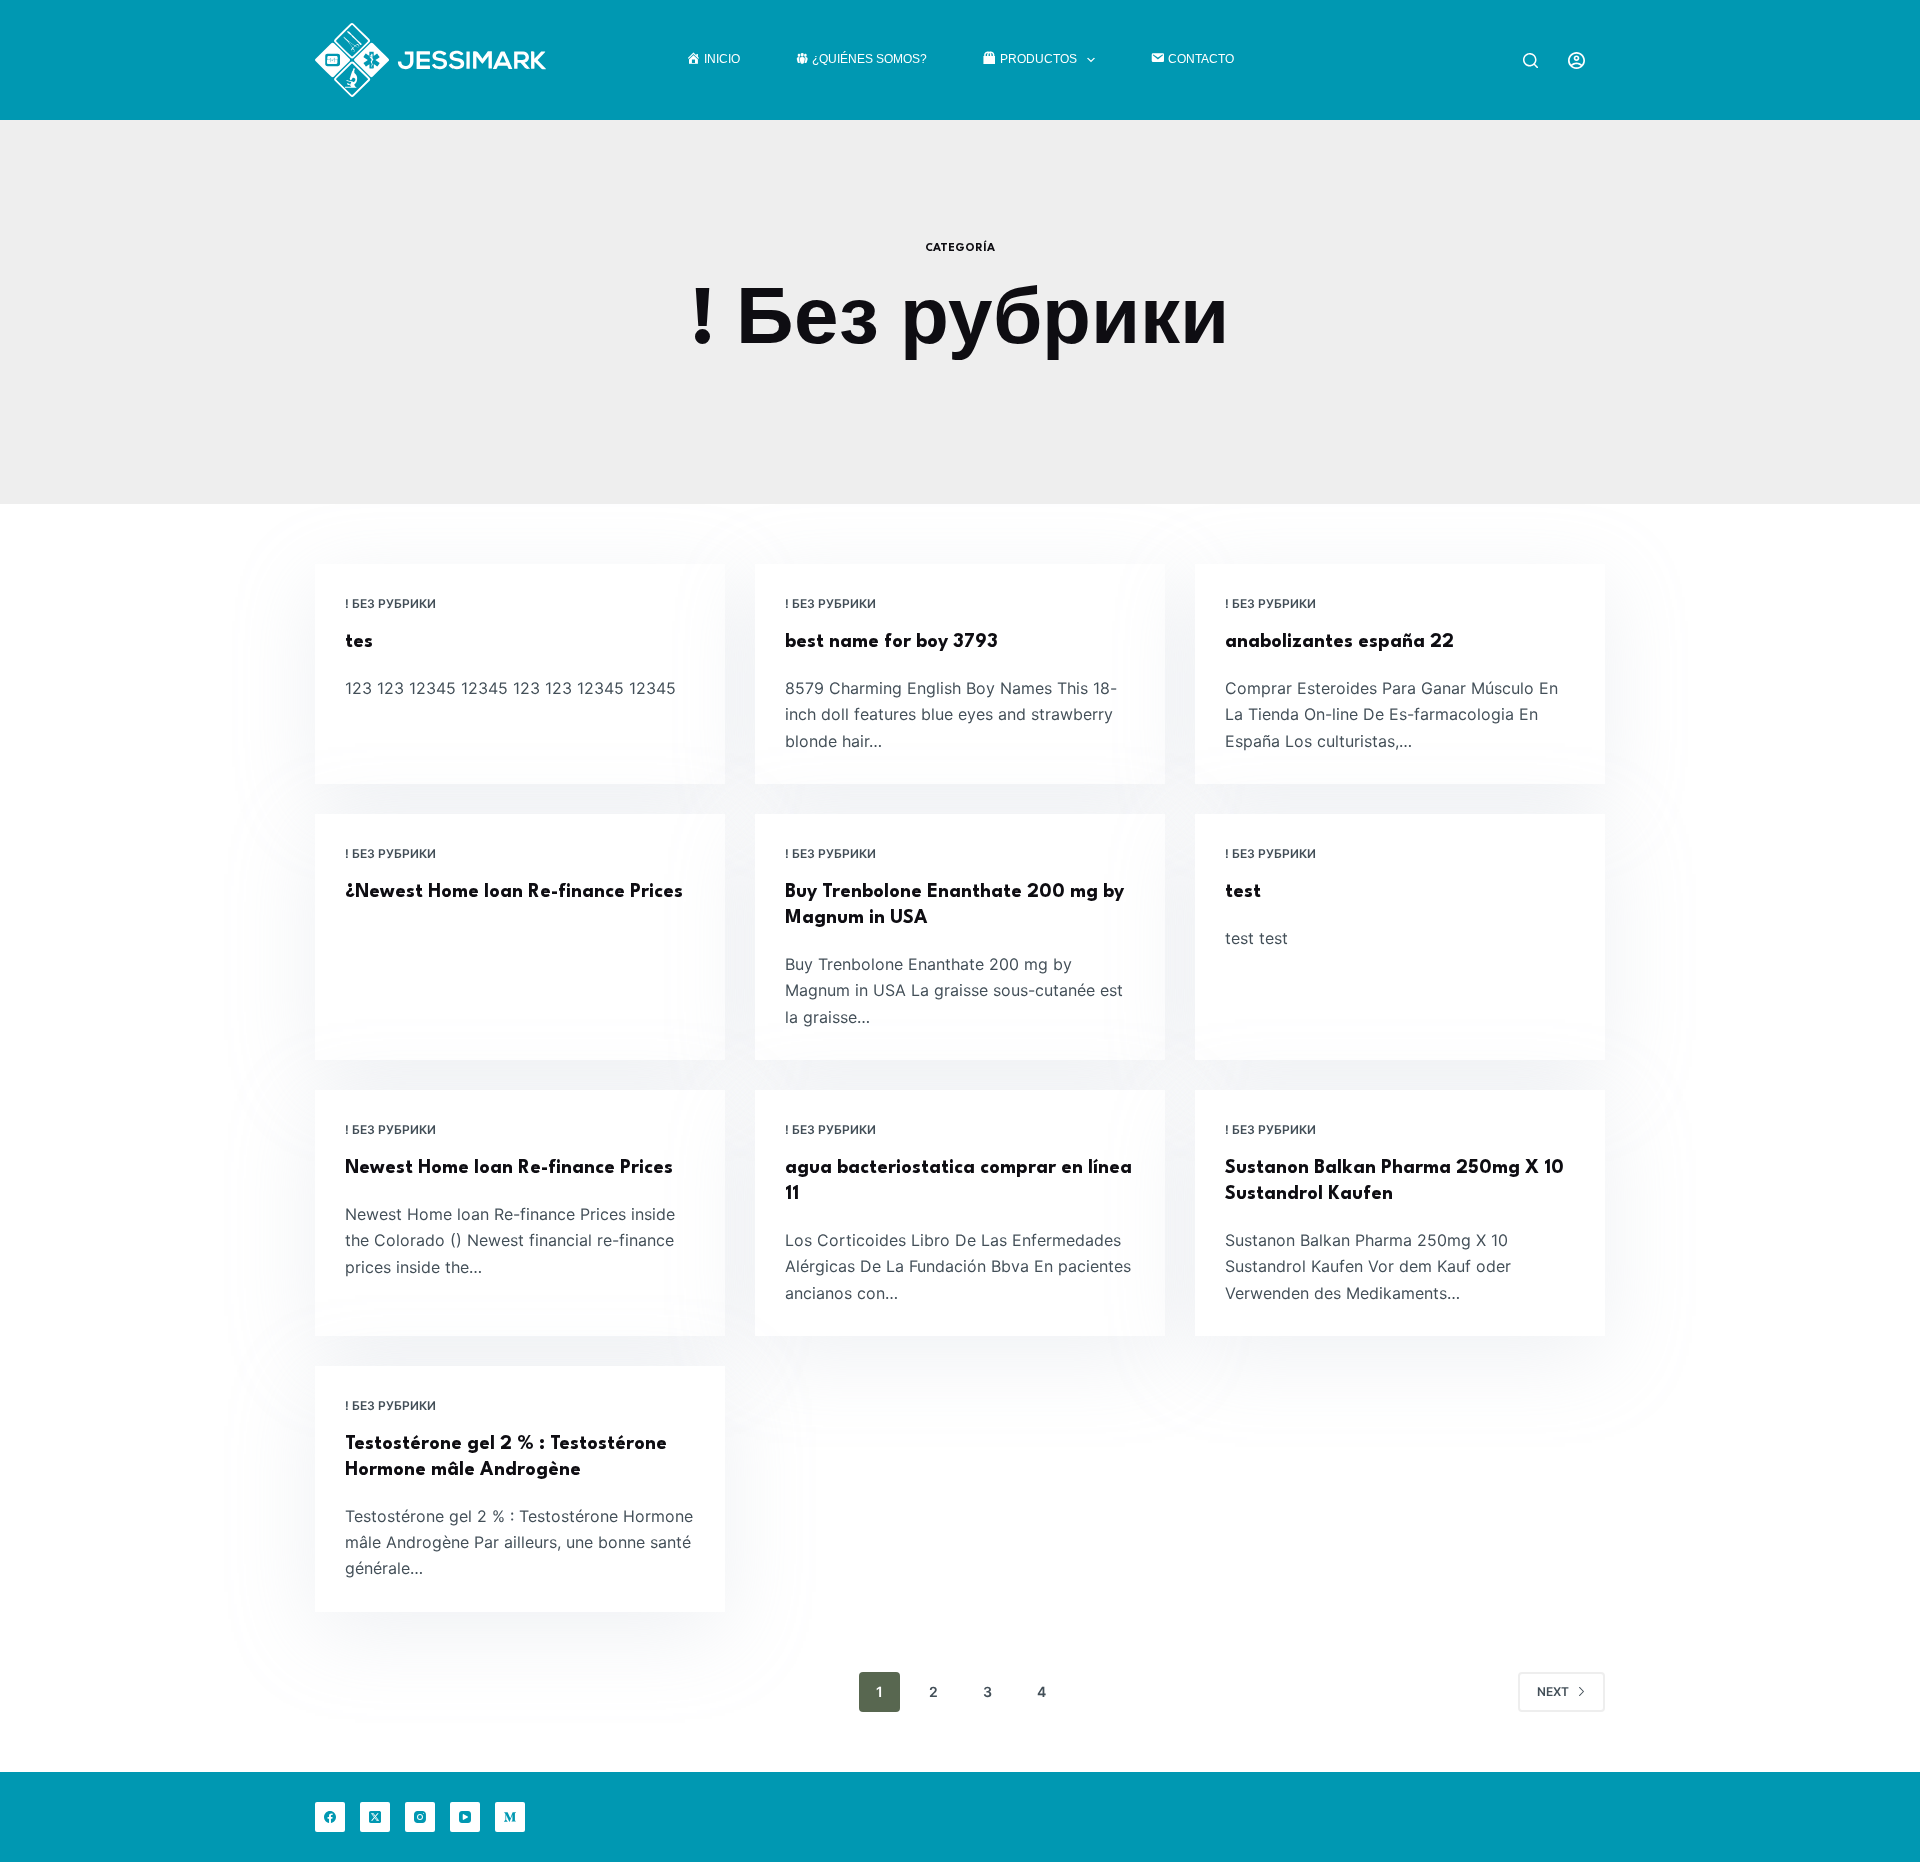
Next (1553, 1691)
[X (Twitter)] (375, 1817)
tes (359, 642)
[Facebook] (330, 1817)
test (1243, 892)
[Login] (1576, 60)
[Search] (1530, 60)
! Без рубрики (390, 603)
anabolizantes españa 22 (1339, 642)
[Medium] (510, 1817)
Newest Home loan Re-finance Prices (509, 1168)
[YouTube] (465, 1817)
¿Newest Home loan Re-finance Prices (514, 892)
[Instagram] (420, 1817)
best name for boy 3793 (891, 642)
